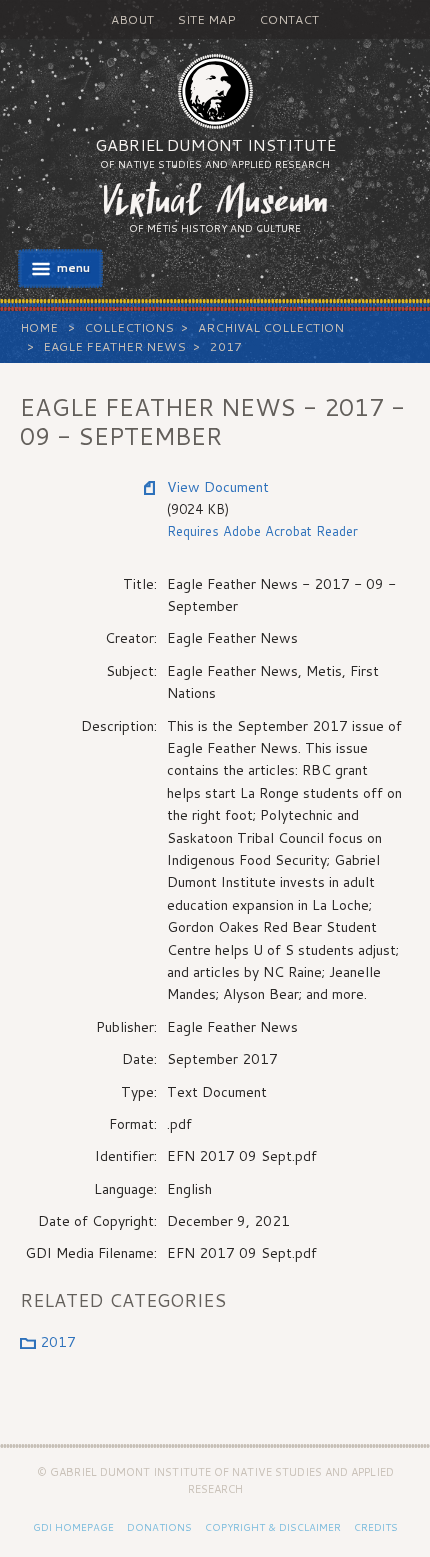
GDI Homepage (73, 1527)
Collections (129, 327)
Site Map (206, 19)
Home (39, 327)
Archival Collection (271, 327)
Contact (289, 19)
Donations (159, 1527)
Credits (376, 1527)
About (132, 19)
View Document (218, 487)
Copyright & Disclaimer (273, 1527)
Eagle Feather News (114, 346)
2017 (226, 346)
